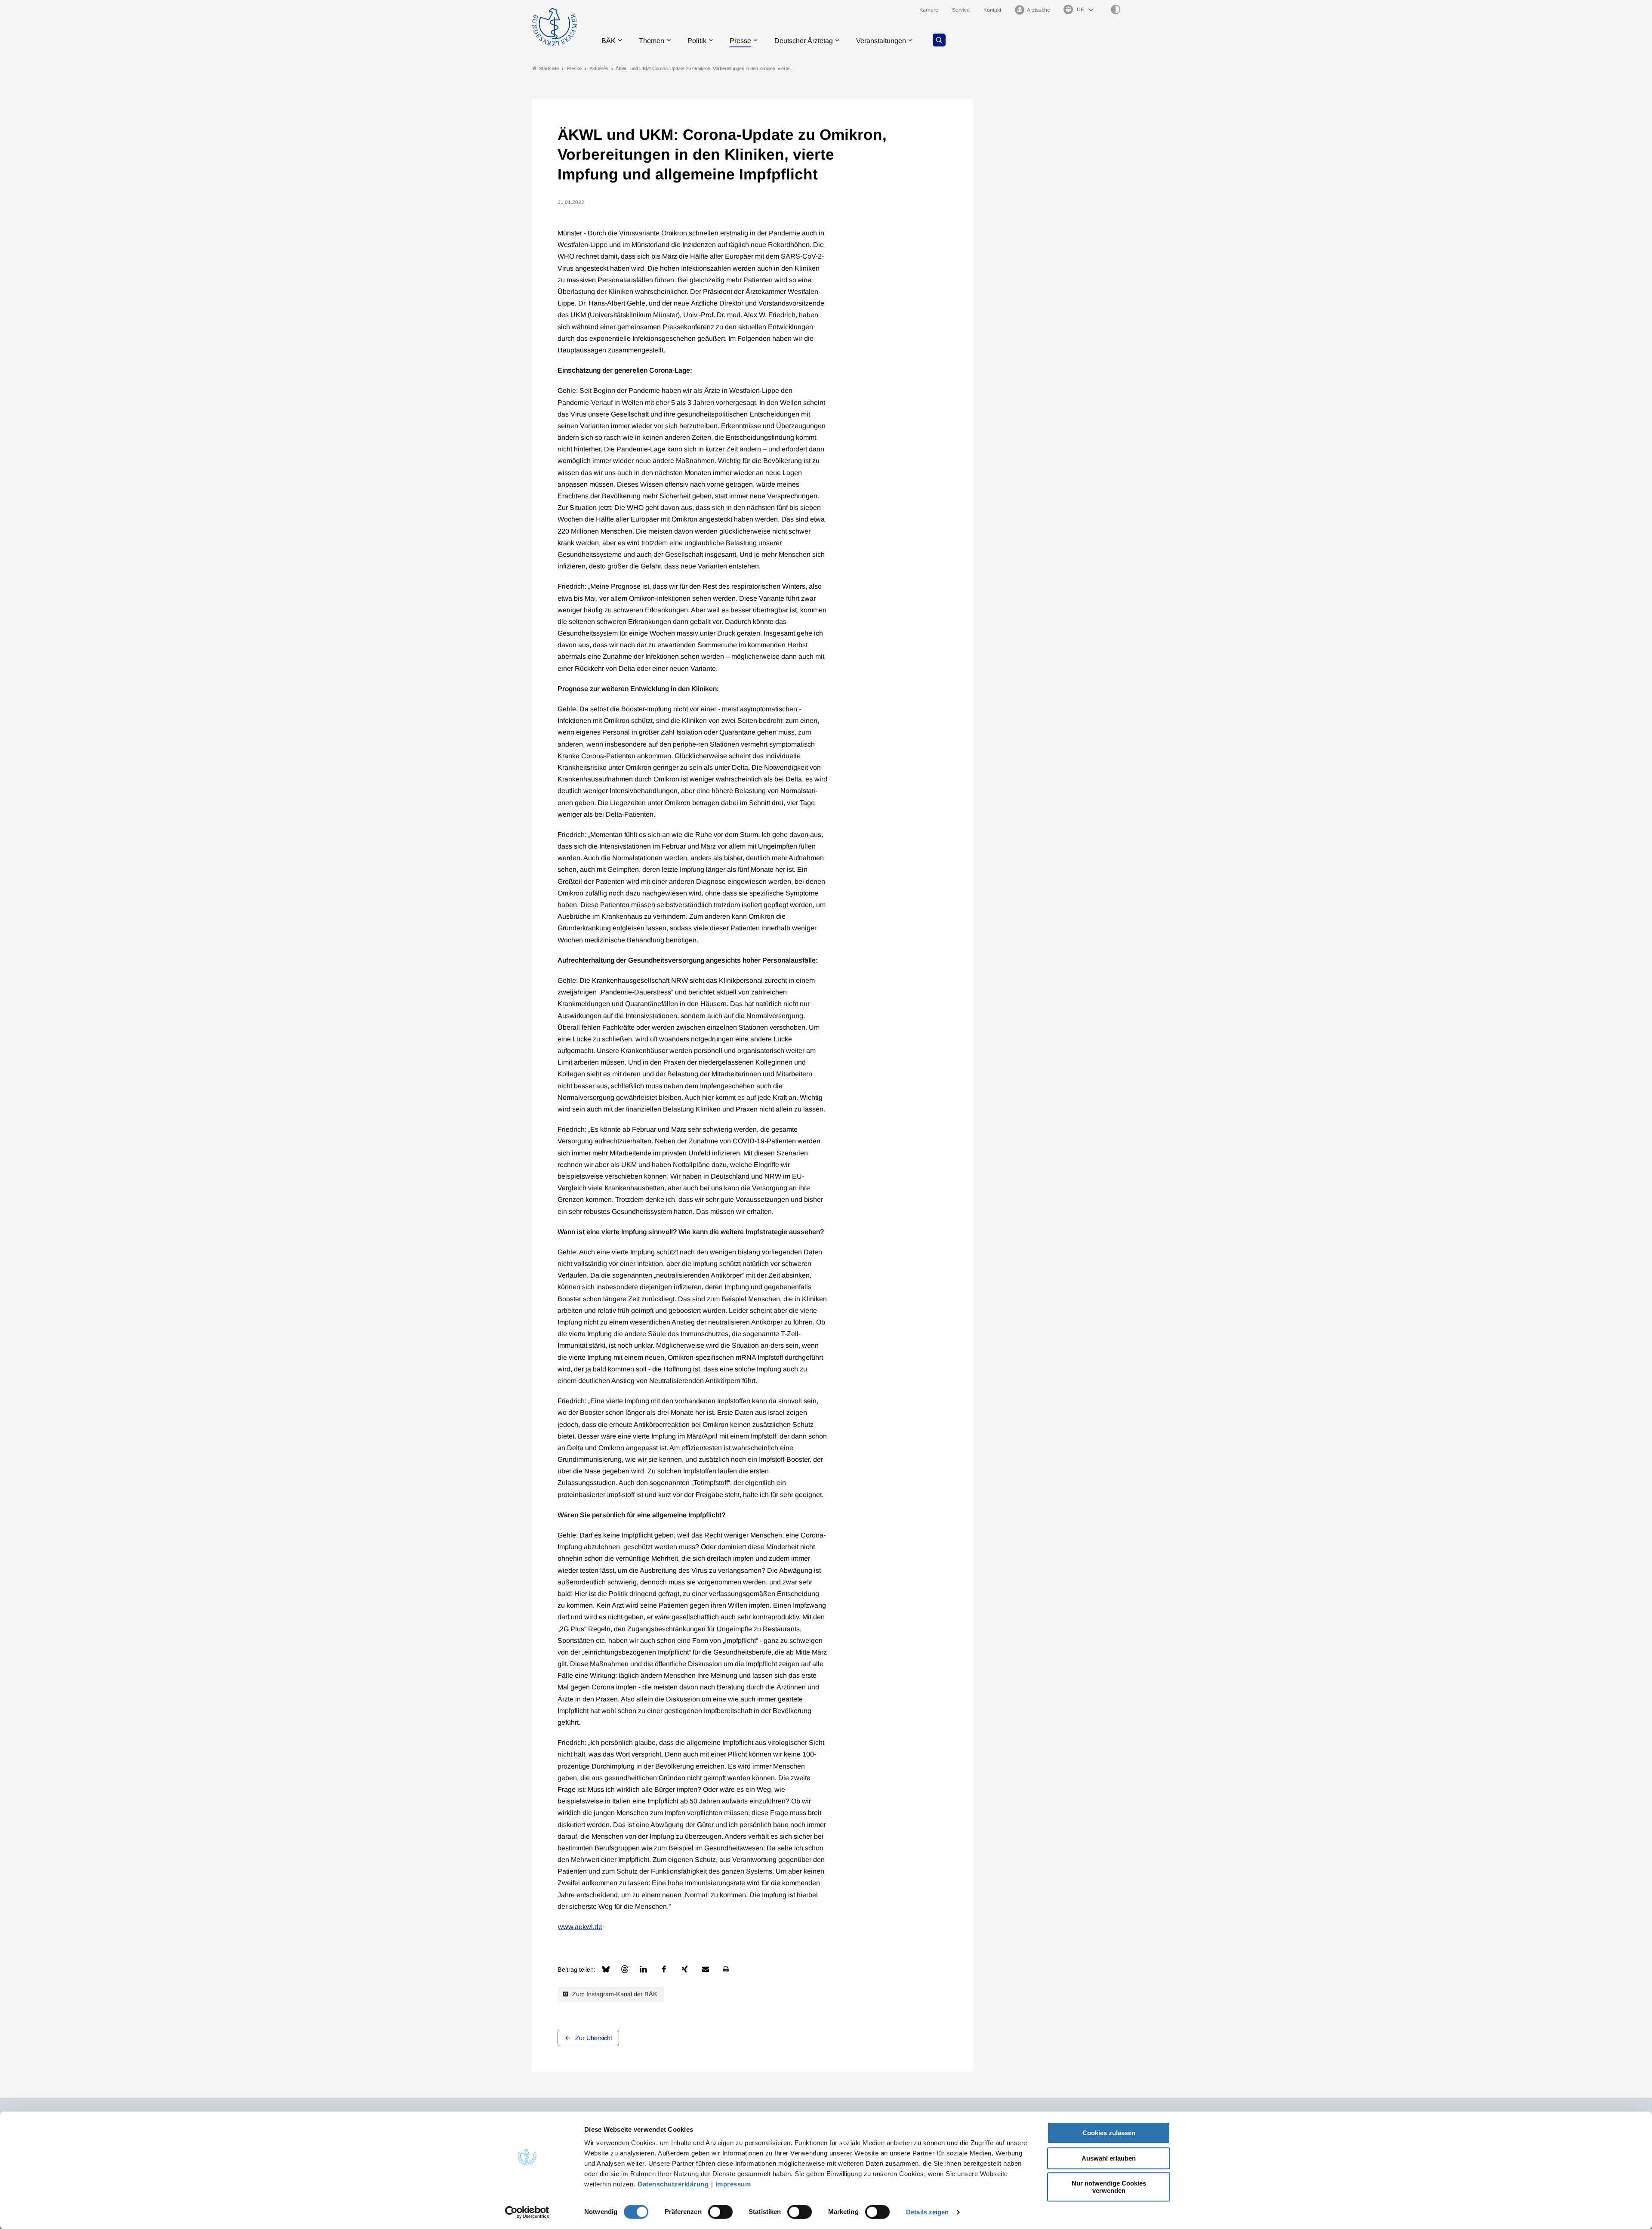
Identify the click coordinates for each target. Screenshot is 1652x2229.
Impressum (733, 2184)
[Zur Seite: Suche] (939, 40)
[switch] (720, 2212)
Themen (652, 41)
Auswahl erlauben (1109, 2158)
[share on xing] (685, 1969)
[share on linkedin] (644, 1969)
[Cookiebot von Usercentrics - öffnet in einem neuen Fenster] (527, 2212)
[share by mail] (706, 1969)
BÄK (609, 41)
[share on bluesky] (606, 1969)
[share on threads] (625, 1969)
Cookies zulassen (1109, 2133)
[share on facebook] (664, 1969)
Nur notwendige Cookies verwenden (1109, 2187)
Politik (697, 41)
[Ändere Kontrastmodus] (1116, 9)
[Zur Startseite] (555, 27)
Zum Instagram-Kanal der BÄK (614, 1994)
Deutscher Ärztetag (804, 41)
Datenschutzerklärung (673, 2184)
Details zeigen (927, 2212)
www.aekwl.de (580, 1927)
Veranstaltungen (881, 41)
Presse (740, 41)
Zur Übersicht (594, 2038)
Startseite (549, 68)
